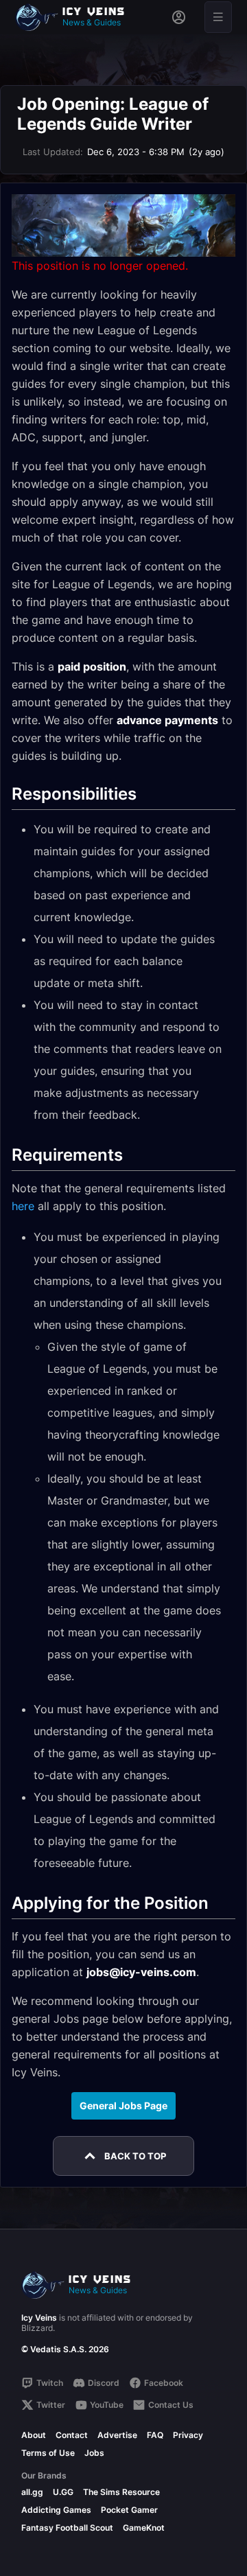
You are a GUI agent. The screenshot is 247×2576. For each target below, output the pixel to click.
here (23, 1206)
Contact (72, 2435)
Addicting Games (56, 2510)
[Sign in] (179, 17)
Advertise (117, 2435)
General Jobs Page (123, 2105)
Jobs (94, 2453)
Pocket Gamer (129, 2510)
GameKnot (144, 2528)
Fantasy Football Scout (67, 2528)
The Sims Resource (121, 2492)
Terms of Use (48, 2453)
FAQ (155, 2435)
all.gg (32, 2492)
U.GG (63, 2492)
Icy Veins (39, 2318)
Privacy (188, 2435)
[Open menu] (218, 17)
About (34, 2435)
